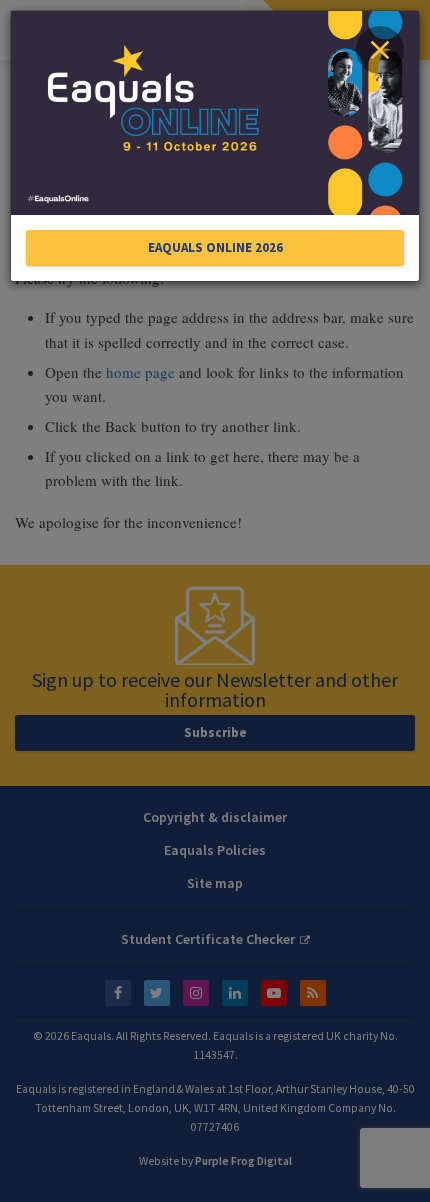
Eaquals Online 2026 (215, 247)
